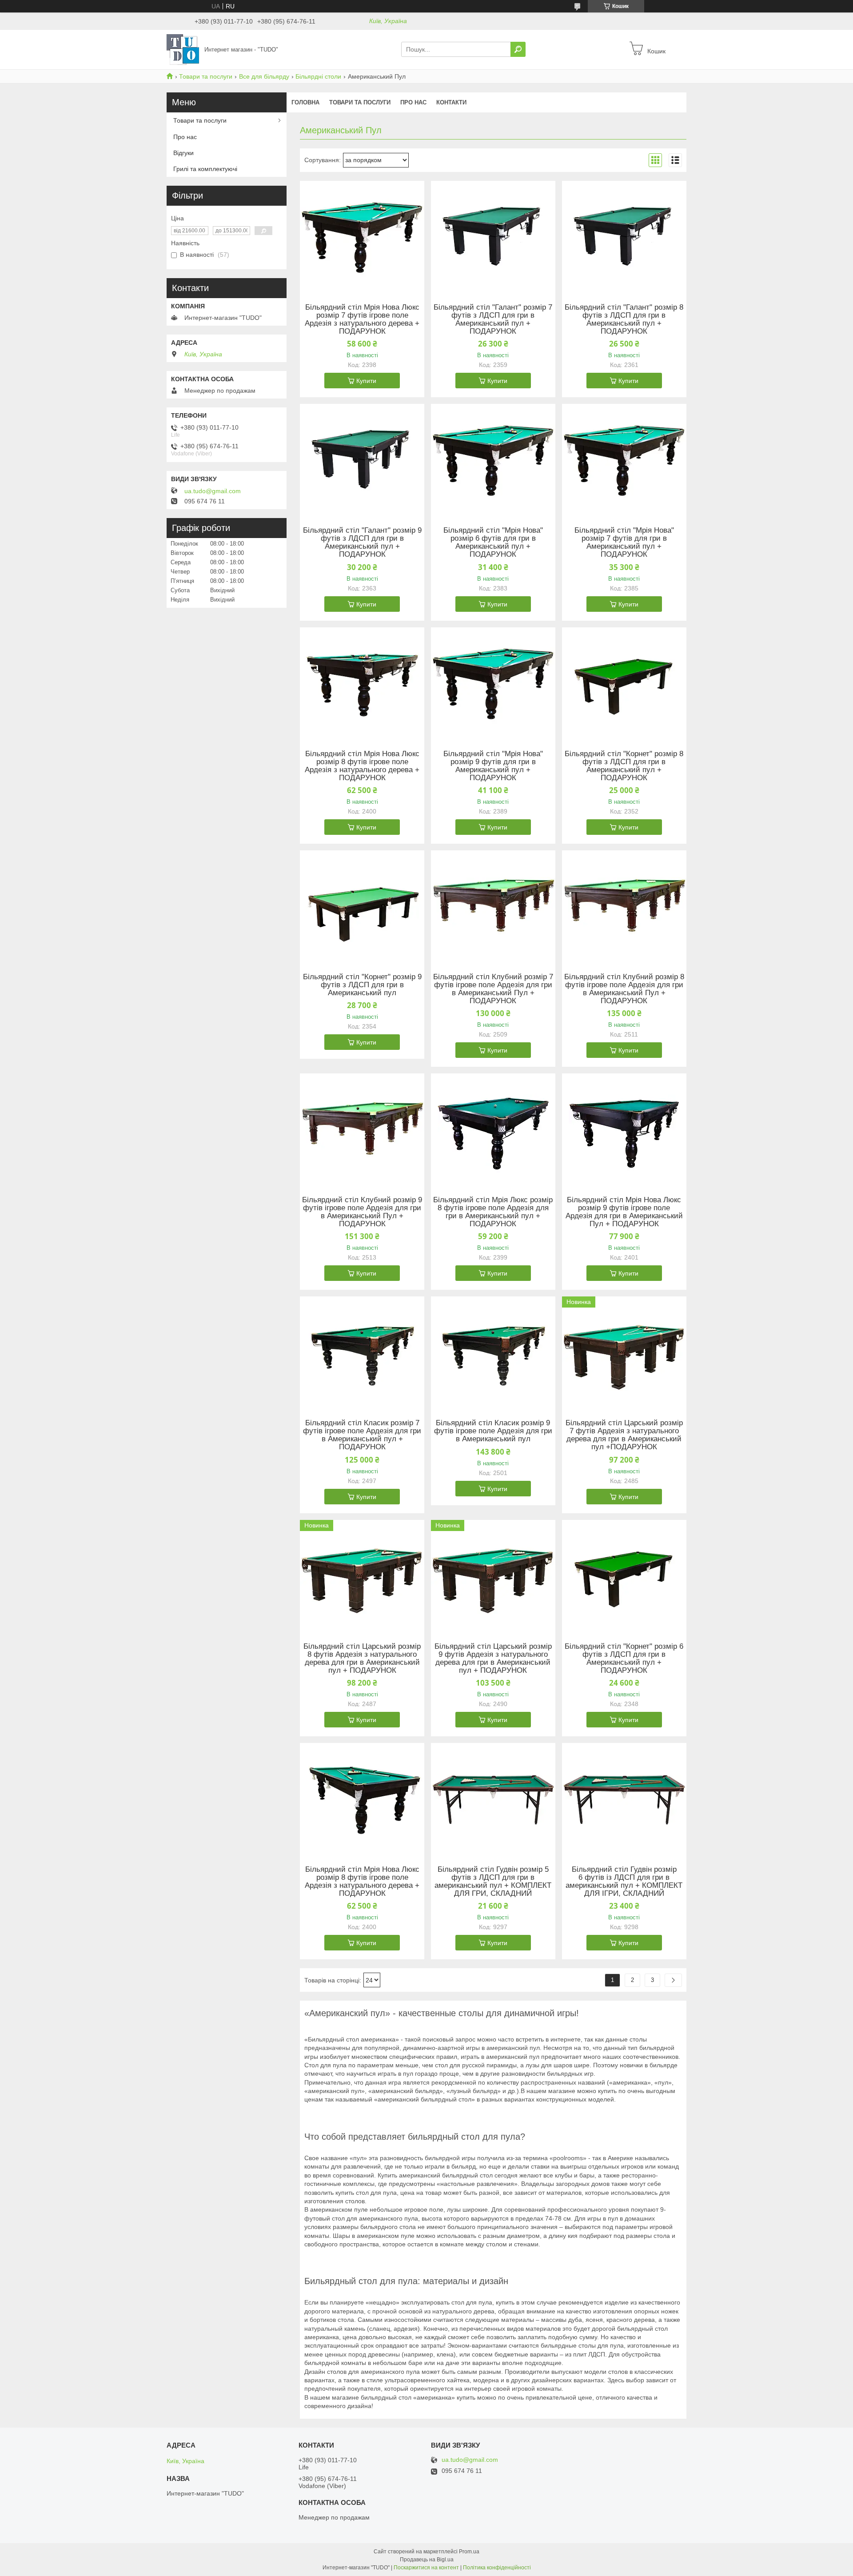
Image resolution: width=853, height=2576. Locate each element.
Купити (366, 381)
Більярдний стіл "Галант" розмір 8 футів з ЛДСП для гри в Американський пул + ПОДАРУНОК (624, 319)
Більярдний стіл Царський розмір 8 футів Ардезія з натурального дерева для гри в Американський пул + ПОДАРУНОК (362, 1659)
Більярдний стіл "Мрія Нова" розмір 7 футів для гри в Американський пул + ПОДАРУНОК (624, 542)
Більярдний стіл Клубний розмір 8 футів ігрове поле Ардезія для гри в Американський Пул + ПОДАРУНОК (624, 989)
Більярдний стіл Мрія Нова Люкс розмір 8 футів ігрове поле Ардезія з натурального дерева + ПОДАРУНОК (362, 766)
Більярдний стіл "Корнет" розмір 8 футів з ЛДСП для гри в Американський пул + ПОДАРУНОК (624, 766)
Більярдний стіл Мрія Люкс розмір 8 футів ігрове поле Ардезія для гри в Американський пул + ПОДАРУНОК (493, 1212)
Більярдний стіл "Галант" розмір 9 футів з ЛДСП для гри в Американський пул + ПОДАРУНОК (362, 542)
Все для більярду (264, 76)
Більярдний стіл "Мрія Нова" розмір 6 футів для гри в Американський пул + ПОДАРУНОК (493, 542)
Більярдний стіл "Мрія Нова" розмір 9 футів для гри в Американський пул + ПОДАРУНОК (493, 766)
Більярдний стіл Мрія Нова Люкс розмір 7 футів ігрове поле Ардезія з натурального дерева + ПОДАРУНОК (362, 319)
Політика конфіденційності (497, 2568)
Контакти (451, 102)
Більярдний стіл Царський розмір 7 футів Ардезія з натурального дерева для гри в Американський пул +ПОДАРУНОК (624, 1435)
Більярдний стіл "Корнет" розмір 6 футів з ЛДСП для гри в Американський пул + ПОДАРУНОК (624, 1659)
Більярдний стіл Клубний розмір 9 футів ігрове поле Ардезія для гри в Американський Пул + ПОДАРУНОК (362, 1212)
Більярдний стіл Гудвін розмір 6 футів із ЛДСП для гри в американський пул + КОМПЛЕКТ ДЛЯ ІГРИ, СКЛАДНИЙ (624, 1882)
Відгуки (183, 153)
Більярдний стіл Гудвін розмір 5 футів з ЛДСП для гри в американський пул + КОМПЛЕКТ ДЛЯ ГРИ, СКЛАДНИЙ (493, 1882)
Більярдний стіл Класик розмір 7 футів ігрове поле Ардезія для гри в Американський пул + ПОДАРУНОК (362, 1435)
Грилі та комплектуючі (205, 169)
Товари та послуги (206, 76)
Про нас (413, 102)
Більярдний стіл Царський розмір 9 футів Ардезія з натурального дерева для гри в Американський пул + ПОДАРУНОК (493, 1659)
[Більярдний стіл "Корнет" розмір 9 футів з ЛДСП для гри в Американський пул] (362, 906)
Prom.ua (469, 2552)
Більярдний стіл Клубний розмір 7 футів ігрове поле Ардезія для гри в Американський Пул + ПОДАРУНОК (493, 989)
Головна (305, 102)
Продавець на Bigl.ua (427, 2560)
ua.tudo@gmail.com (213, 491)
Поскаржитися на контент (426, 2568)
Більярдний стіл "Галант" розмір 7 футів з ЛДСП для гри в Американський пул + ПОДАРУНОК (493, 319)
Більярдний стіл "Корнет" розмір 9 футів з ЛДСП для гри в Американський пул (362, 985)
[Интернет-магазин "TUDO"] (183, 49)
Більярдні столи (318, 76)
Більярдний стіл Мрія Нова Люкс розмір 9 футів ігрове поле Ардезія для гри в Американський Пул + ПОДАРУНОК (624, 1212)
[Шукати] (518, 49)
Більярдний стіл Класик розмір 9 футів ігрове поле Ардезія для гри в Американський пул (493, 1431)
